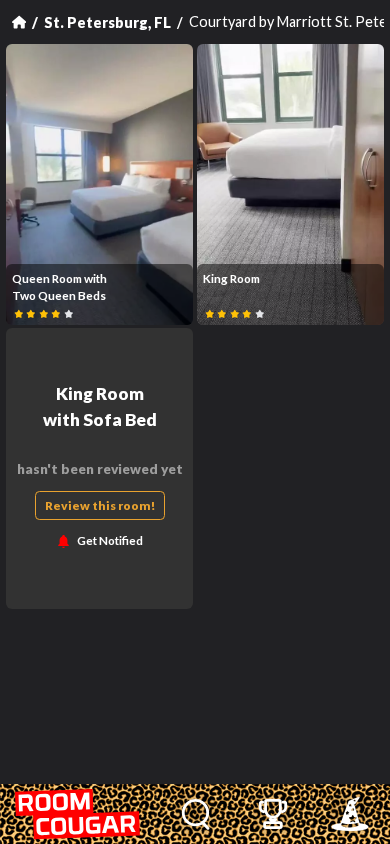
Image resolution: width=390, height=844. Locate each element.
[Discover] (195, 814)
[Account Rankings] (272, 814)
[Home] (19, 22)
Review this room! (100, 505)
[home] (78, 814)
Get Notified (110, 541)
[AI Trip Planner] (349, 814)
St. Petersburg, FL (107, 22)
